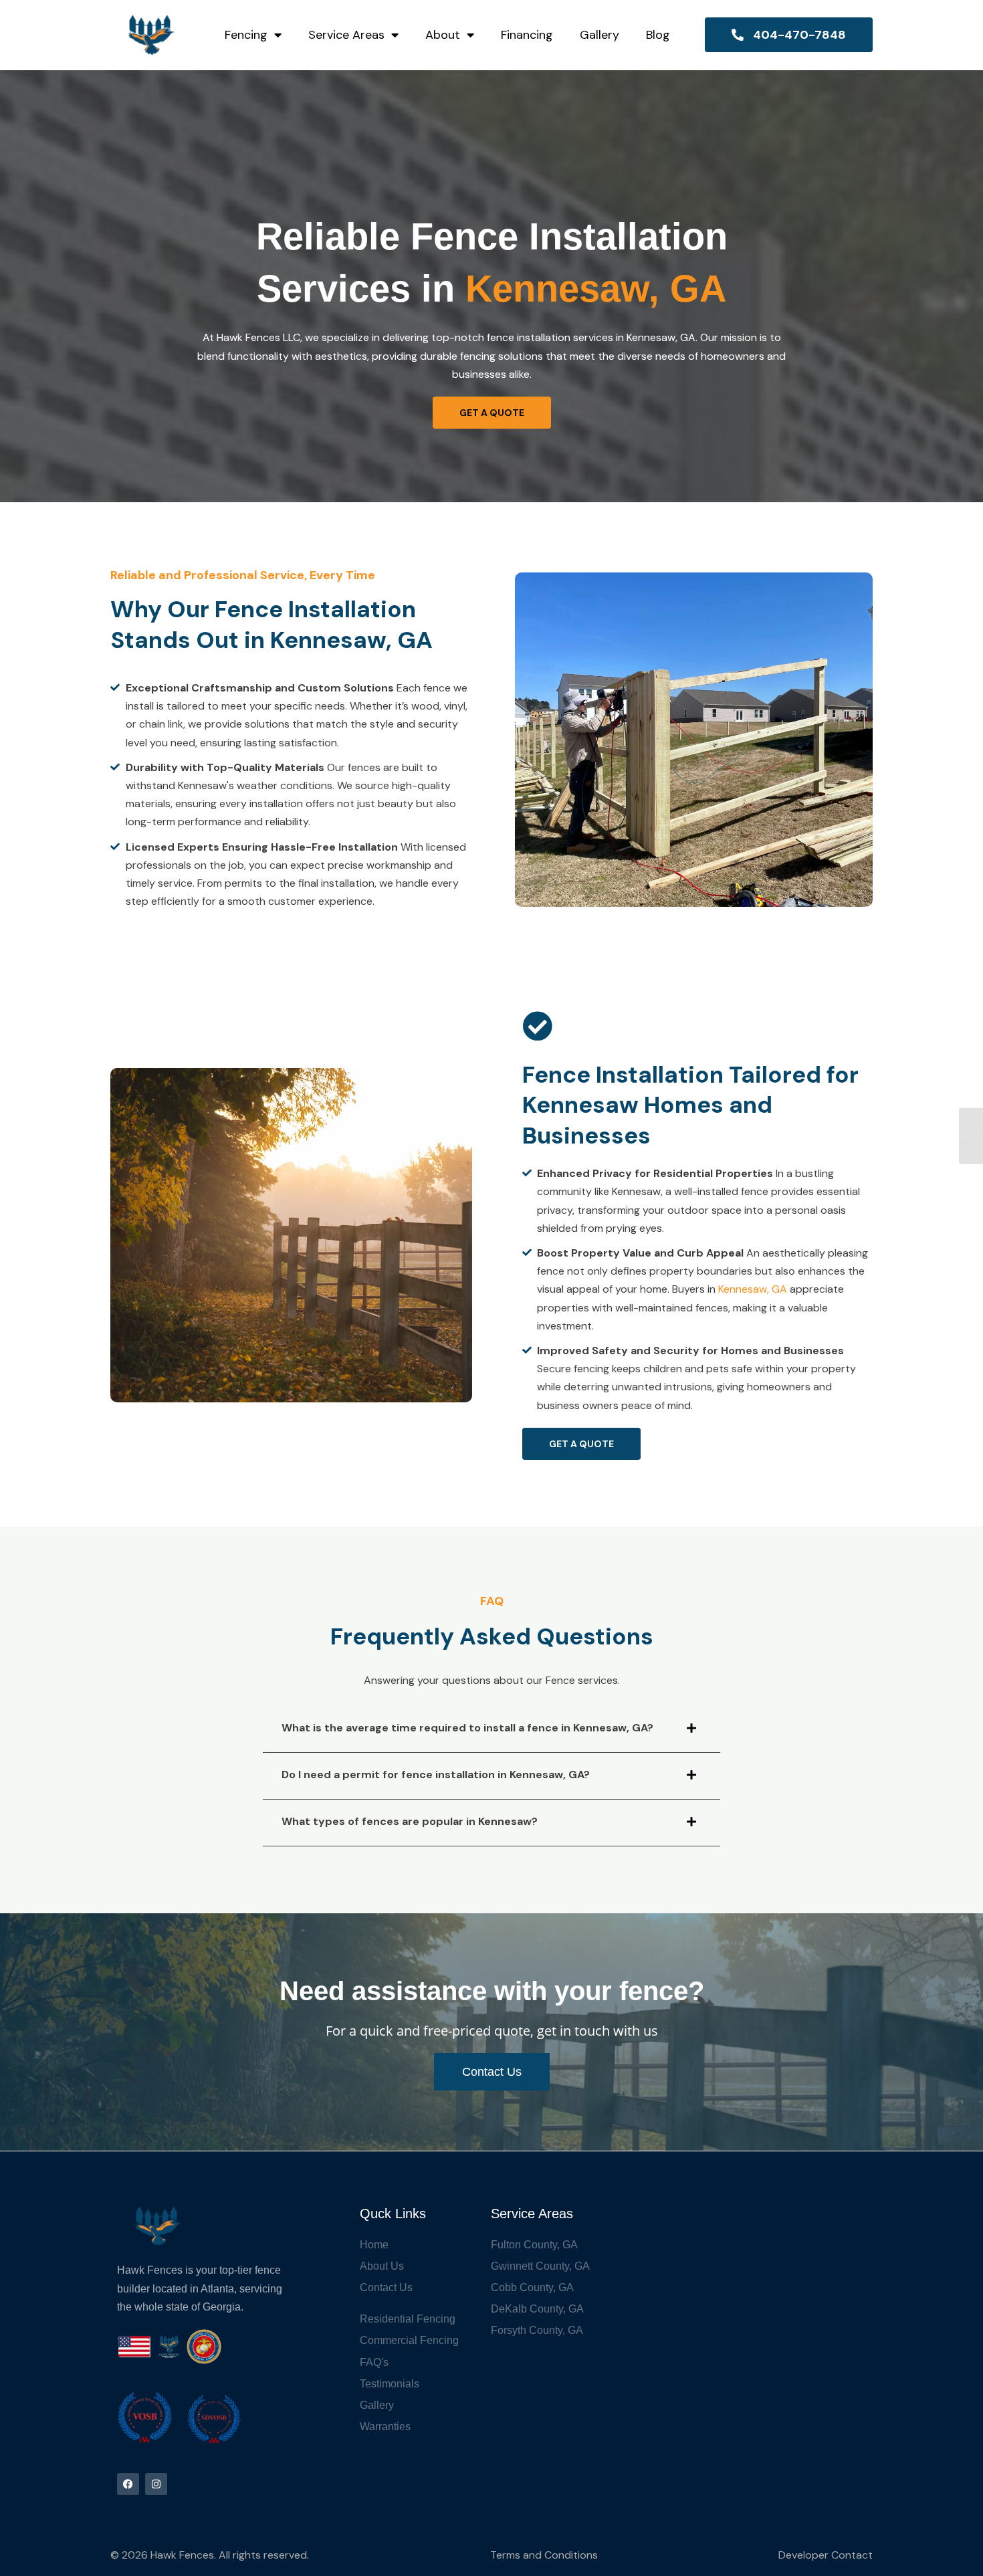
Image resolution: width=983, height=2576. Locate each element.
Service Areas (346, 35)
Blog (658, 35)
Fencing (246, 35)
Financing (527, 35)
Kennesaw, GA (753, 1289)
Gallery (599, 35)
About (443, 35)
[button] (491, 1738)
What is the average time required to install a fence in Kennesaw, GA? (467, 1728)
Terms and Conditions (544, 2555)
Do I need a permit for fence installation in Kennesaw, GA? (436, 1775)
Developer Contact (826, 2555)
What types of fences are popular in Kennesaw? (410, 1821)
